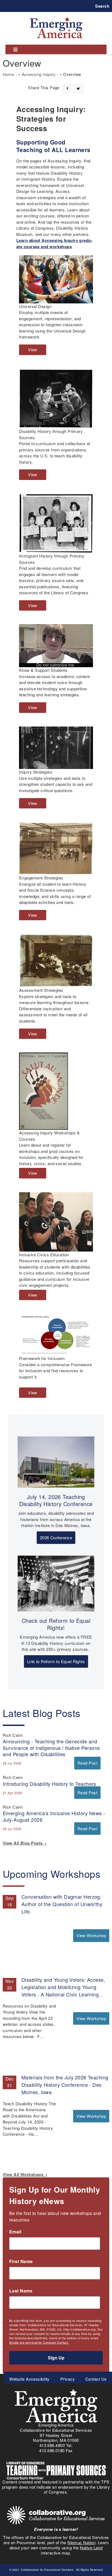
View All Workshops (24, 2174)
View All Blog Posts (24, 1843)
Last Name (21, 2291)
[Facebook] (67, 85)
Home (8, 74)
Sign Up (56, 2358)
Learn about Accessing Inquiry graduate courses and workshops (54, 243)
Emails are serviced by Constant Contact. (39, 2342)
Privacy (68, 2379)
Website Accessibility (29, 2379)
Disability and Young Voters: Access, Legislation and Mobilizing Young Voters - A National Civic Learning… (63, 1987)
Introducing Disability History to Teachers (49, 1784)
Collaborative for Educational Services (47, 2570)
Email (15, 2232)
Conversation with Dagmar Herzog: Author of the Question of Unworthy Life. (62, 1904)
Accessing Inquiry (39, 74)
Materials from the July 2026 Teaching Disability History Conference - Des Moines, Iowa (65, 2085)
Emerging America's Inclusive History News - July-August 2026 (54, 1816)
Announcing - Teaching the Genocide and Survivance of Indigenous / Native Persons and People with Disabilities (51, 1747)
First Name (21, 2261)
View (34, 351)
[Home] (56, 17)
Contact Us (96, 2379)
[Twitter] (78, 85)
